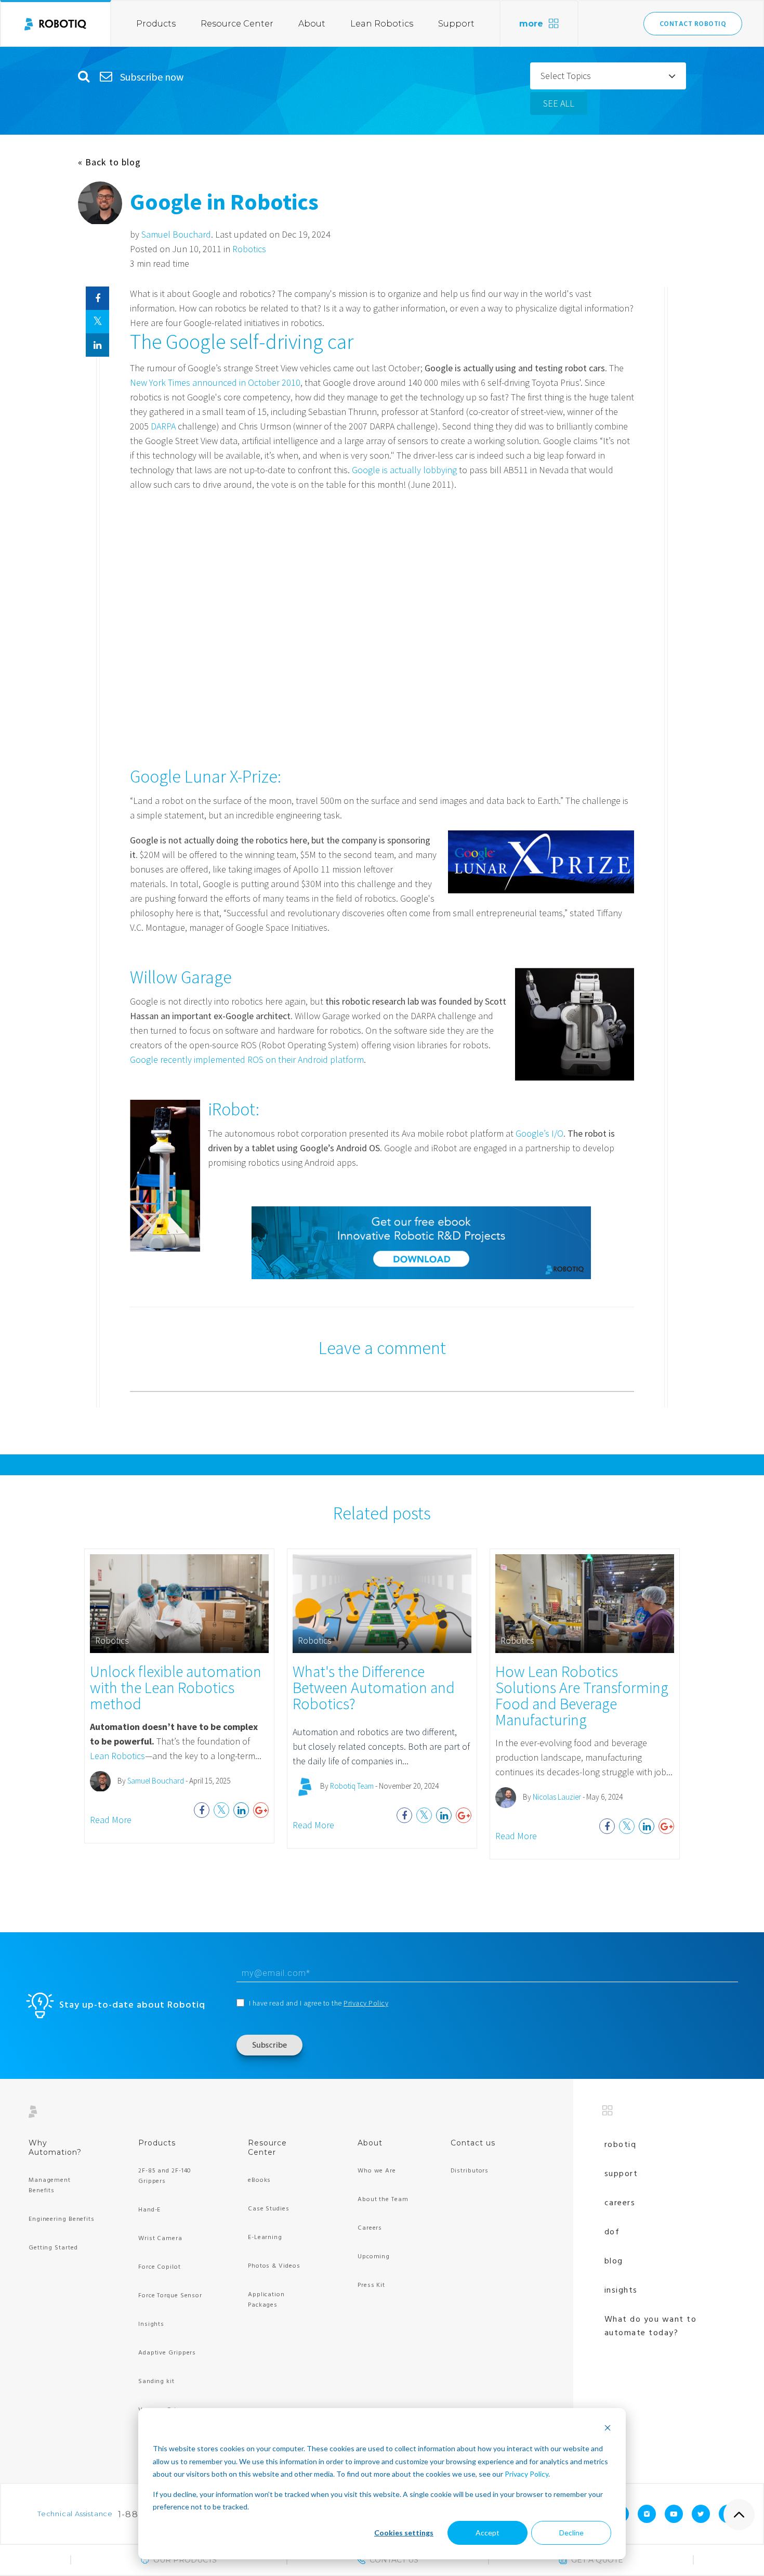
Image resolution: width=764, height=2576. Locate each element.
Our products (185, 2560)
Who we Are (377, 2171)
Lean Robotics (382, 24)
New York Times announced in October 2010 (215, 382)
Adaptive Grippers (167, 2353)
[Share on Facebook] (97, 298)
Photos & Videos (274, 2266)
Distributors (470, 2171)
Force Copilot (160, 2267)
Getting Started (53, 2248)
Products (156, 24)
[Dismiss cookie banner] (608, 2429)
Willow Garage (181, 977)
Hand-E (149, 2210)
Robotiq (621, 2145)
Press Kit (371, 2285)
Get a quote (597, 2560)
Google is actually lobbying (404, 470)
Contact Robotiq (693, 24)
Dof (612, 2232)
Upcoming (374, 2257)
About (312, 24)
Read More (111, 1820)
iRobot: (234, 1109)
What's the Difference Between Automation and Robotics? (374, 1687)
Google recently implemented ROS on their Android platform (247, 1059)
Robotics (249, 249)
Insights (151, 2324)
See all (559, 103)
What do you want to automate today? (651, 2326)
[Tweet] (97, 322)
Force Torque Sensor (170, 2296)
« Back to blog (109, 162)
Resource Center (237, 24)
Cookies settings (404, 2533)
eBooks (259, 2180)
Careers (370, 2228)
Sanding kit (156, 2382)
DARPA (163, 426)
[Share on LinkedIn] (97, 345)
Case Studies (269, 2209)
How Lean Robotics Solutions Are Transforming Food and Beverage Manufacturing (582, 1695)
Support (456, 24)
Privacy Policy (526, 2474)
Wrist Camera (160, 2239)
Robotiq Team (352, 1786)
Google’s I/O (539, 1133)
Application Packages (266, 2300)
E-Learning (265, 2237)
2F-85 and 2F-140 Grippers (165, 2176)
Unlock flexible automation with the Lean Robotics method (176, 1687)
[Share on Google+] (261, 1810)
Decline (571, 2533)
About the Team (383, 2200)
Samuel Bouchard (176, 234)
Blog (614, 2261)
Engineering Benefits (62, 2219)
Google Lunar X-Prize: (206, 776)
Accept (488, 2533)
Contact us (473, 2143)
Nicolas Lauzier (557, 1797)
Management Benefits (50, 2185)
